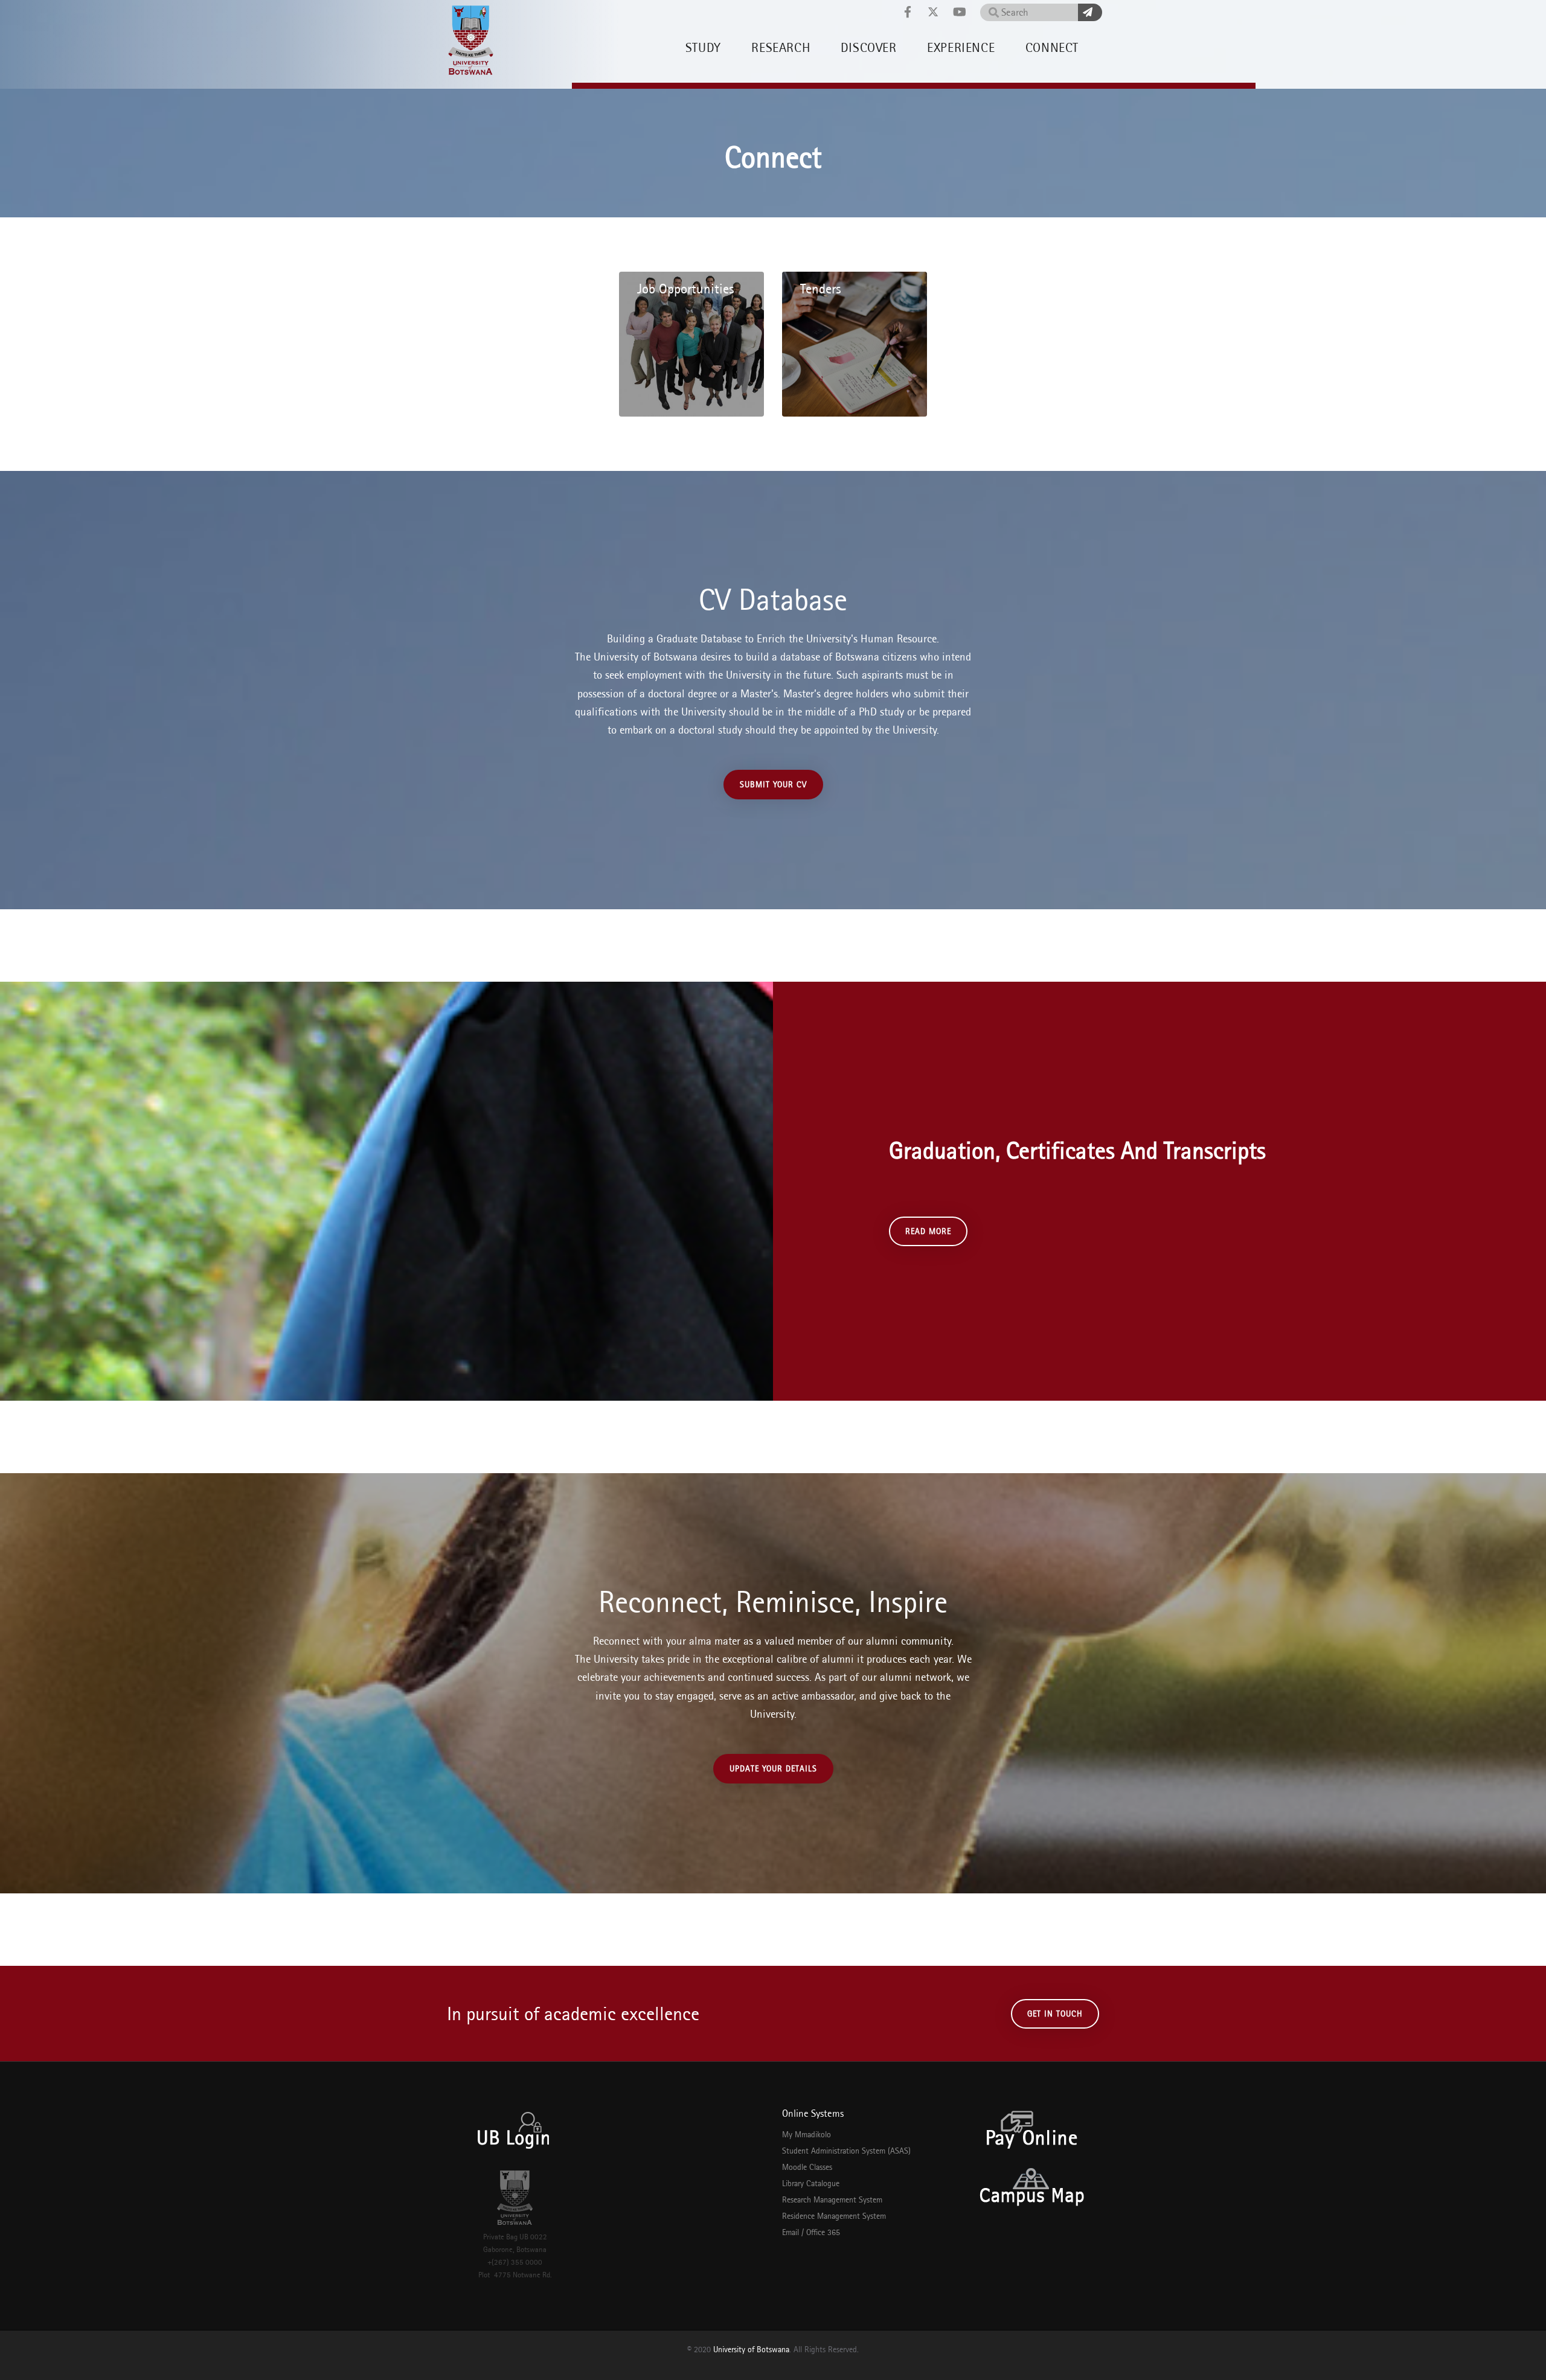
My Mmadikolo (807, 2134)
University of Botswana (751, 2349)
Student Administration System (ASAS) (846, 2151)
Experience (961, 47)
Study (703, 47)
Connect (1052, 47)
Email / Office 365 (811, 2232)
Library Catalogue (811, 2183)
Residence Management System (834, 2216)
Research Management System (832, 2199)
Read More (928, 1231)
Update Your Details (773, 1768)
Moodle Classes (807, 2167)
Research (781, 47)
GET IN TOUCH (1055, 2014)
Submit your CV (773, 784)
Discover (869, 47)
